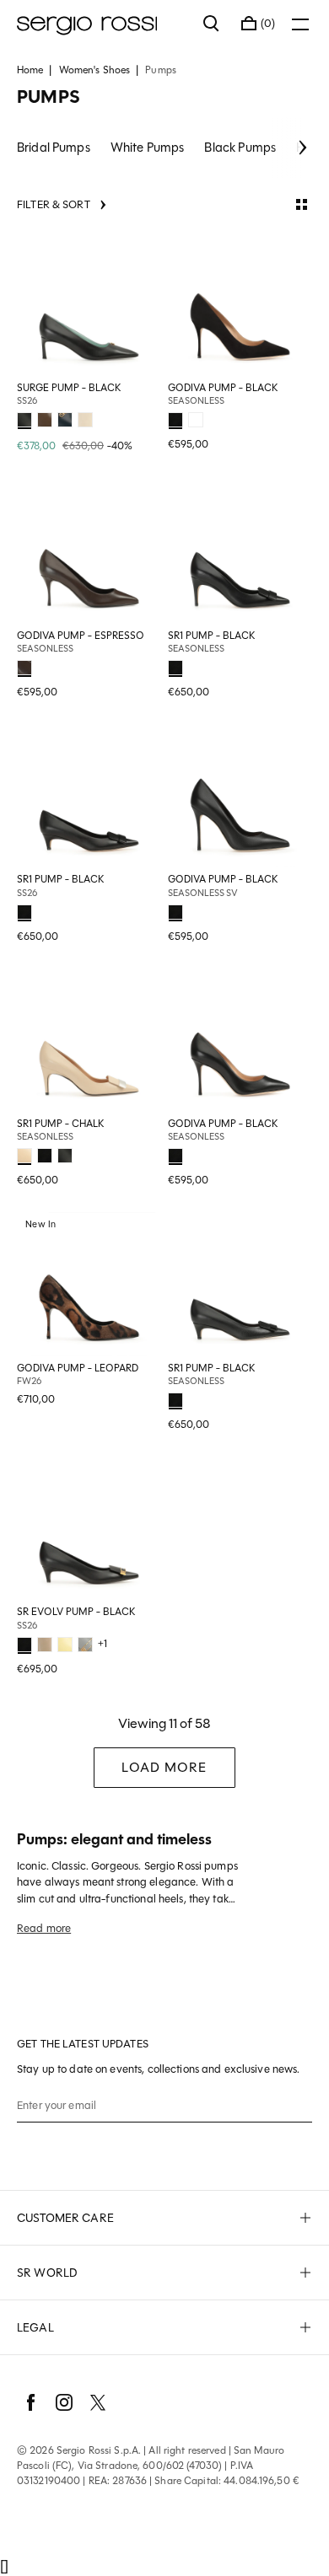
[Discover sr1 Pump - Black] (240, 552)
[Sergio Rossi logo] (102, 24)
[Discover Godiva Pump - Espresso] (89, 552)
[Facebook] (30, 2402)
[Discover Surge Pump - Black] (89, 304)
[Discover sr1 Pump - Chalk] (89, 1040)
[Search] (212, 24)
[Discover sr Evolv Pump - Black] (89, 1528)
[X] (98, 2402)
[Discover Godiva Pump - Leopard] (89, 1284)
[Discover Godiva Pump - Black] (240, 304)
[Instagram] (64, 2402)
